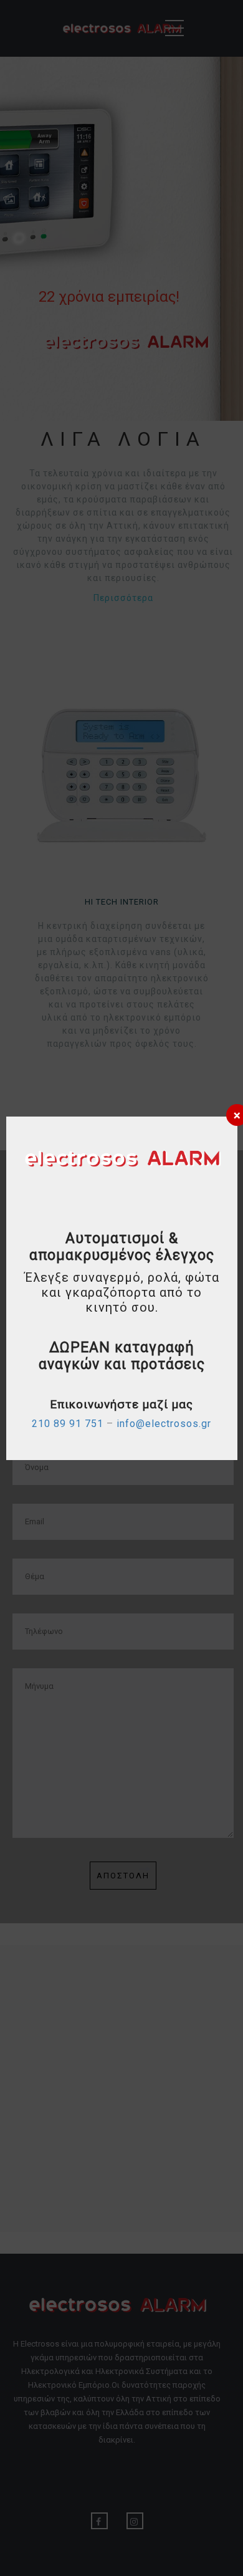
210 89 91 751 (68, 1424)
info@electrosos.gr (164, 1424)
